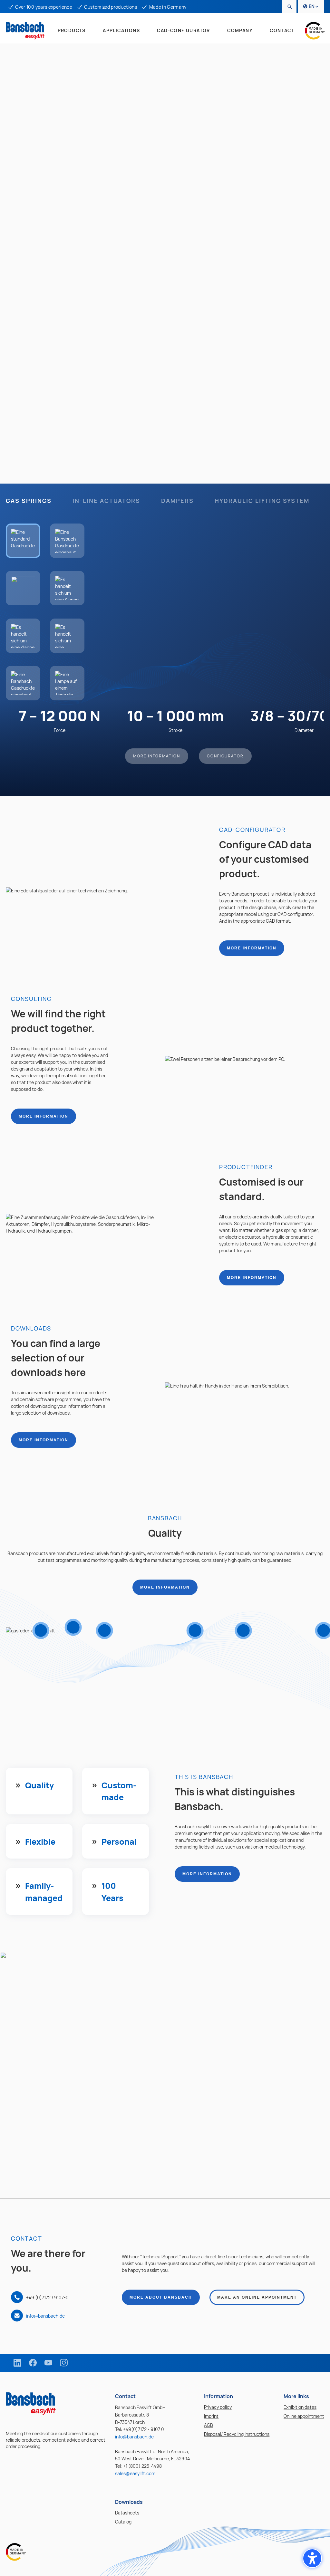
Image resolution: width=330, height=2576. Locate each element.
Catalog (123, 2522)
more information (252, 948)
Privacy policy (218, 2407)
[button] (312, 2558)
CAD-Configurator (183, 30)
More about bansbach (161, 2297)
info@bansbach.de (45, 2316)
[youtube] (48, 2363)
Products (72, 30)
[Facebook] (33, 2363)
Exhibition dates (300, 2407)
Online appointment (304, 2416)
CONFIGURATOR (225, 756)
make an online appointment (257, 2297)
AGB (209, 2425)
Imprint (211, 2416)
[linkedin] (17, 2363)
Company (240, 30)
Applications (121, 30)
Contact (282, 30)
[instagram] (64, 2363)
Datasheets (127, 2513)
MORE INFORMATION (157, 756)
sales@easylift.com (135, 2473)
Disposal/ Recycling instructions (237, 2434)
